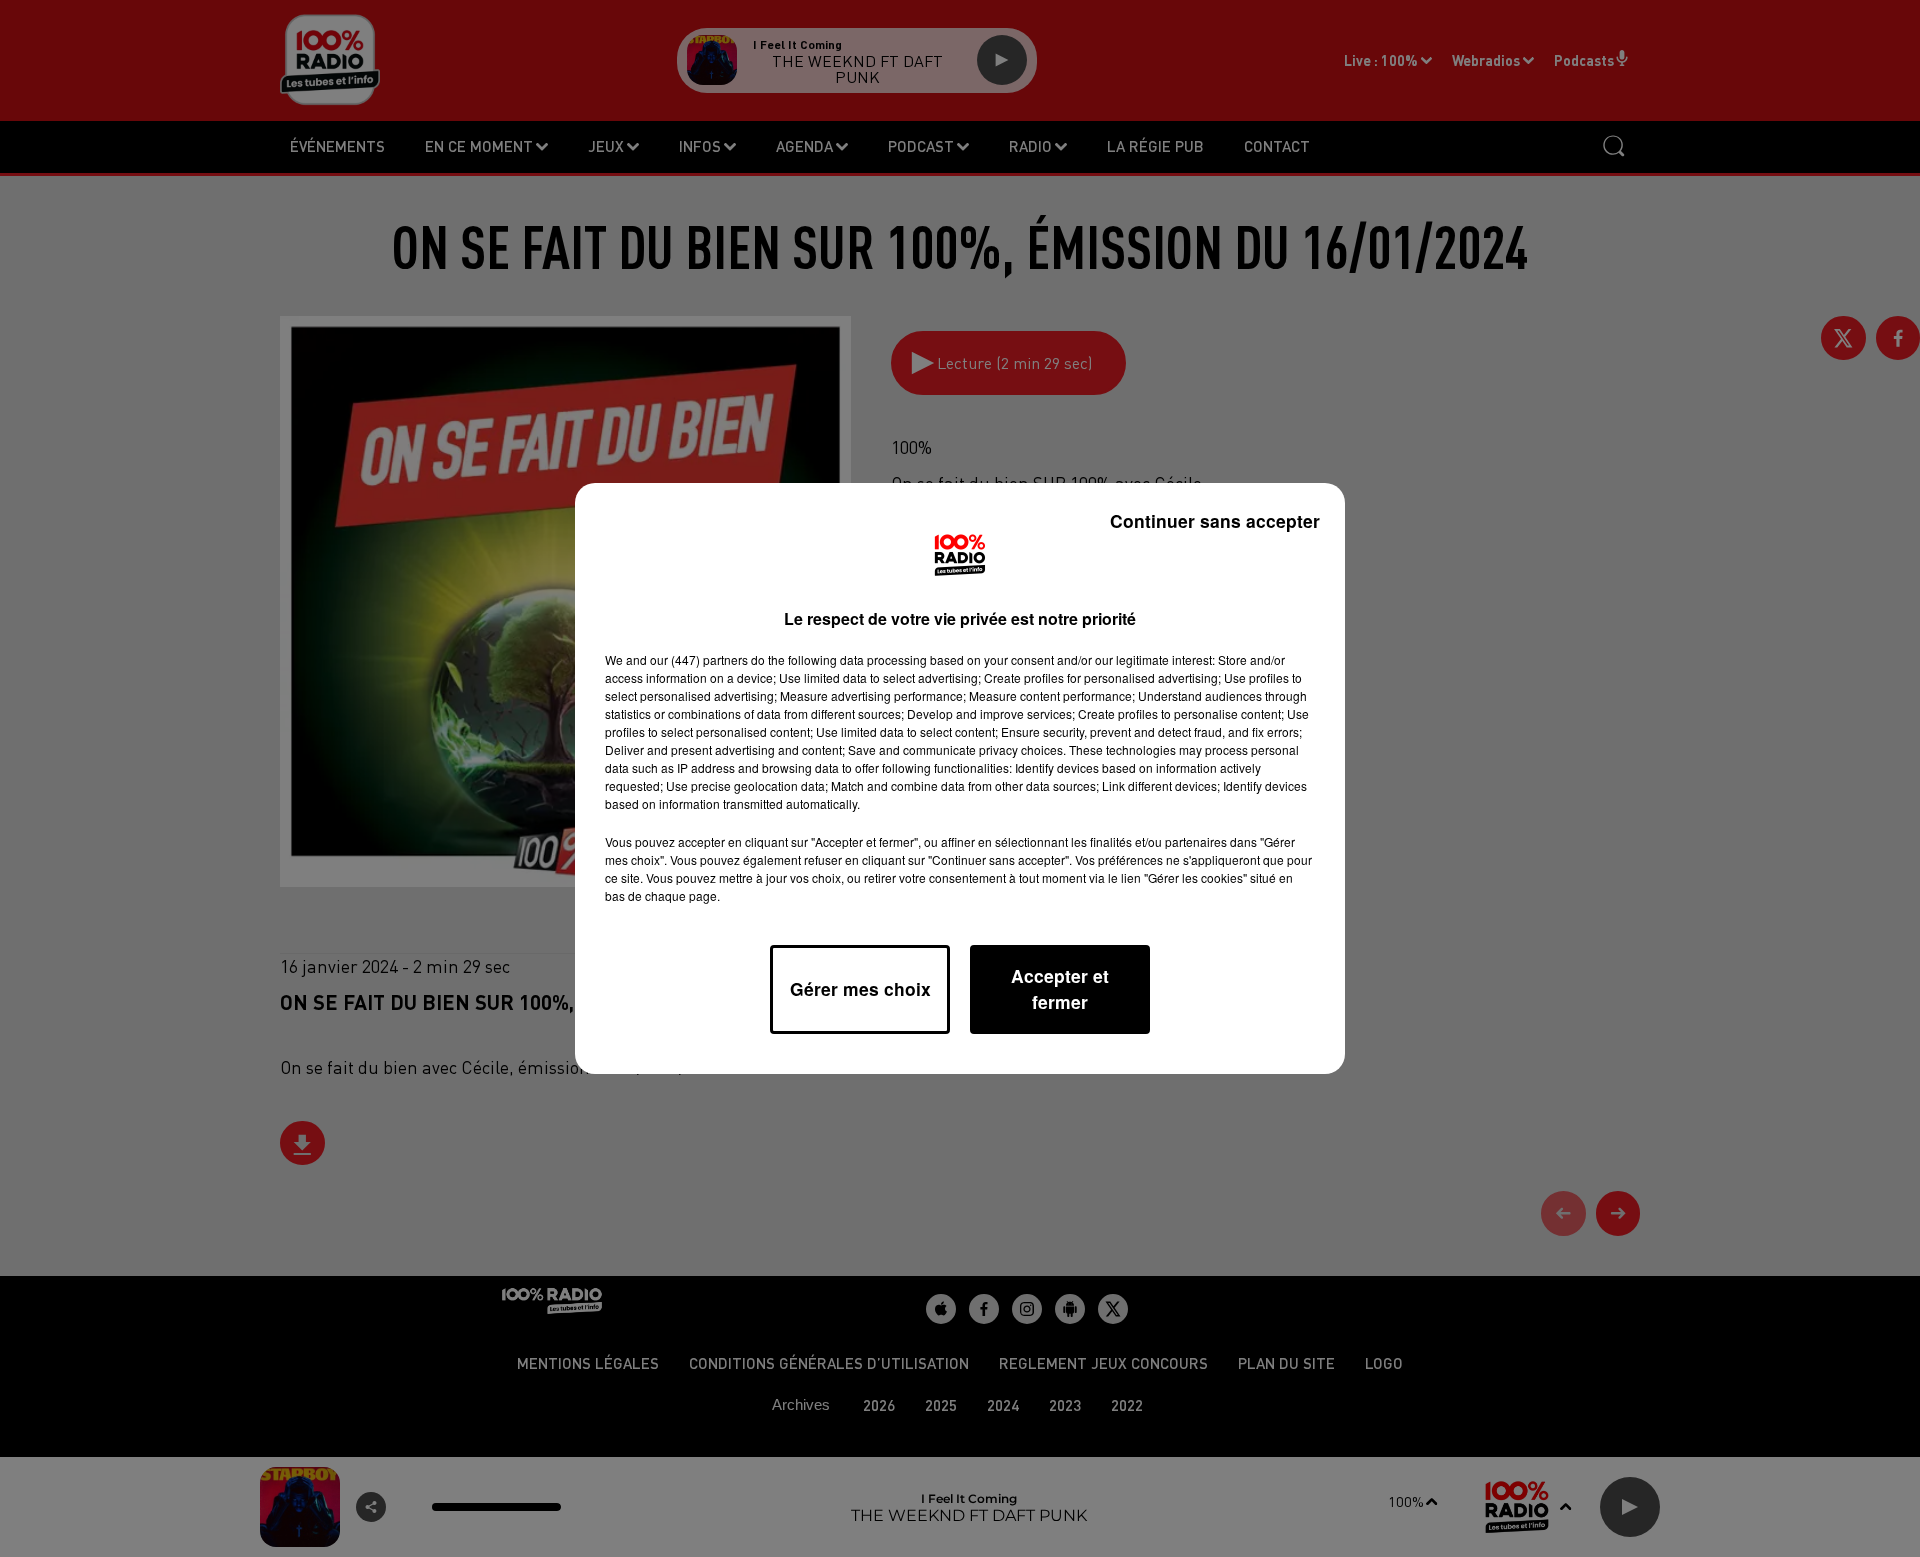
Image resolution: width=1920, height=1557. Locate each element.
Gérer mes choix (860, 988)
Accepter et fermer (1060, 988)
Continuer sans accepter (1215, 520)
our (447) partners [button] (699, 659)
